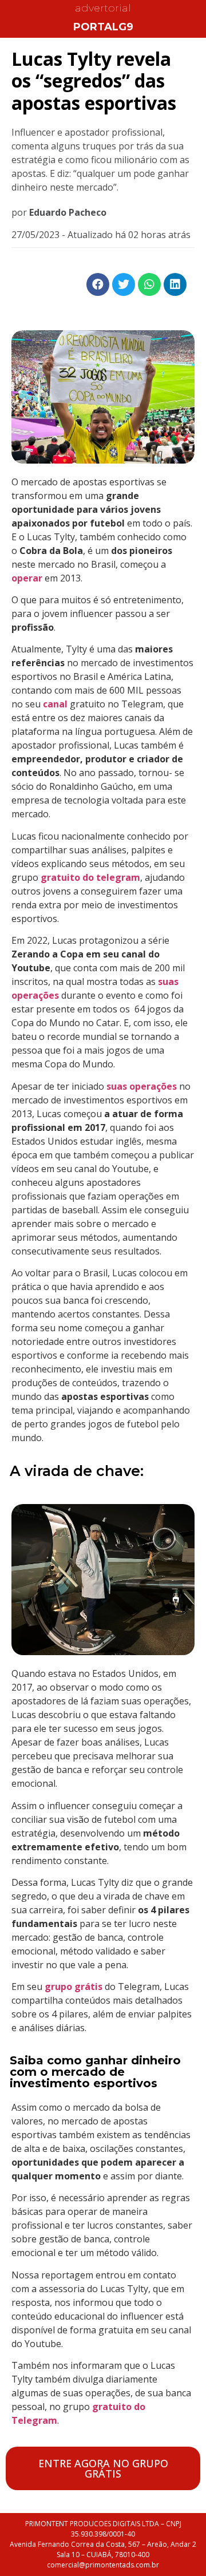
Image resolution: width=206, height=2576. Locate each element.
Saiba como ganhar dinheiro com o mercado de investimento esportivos (95, 2072)
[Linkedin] (175, 284)
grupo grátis (74, 1987)
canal (56, 704)
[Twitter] (124, 284)
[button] (103, 2468)
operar (27, 578)
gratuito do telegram (90, 877)
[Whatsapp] (149, 284)
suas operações (142, 1086)
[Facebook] (98, 284)
